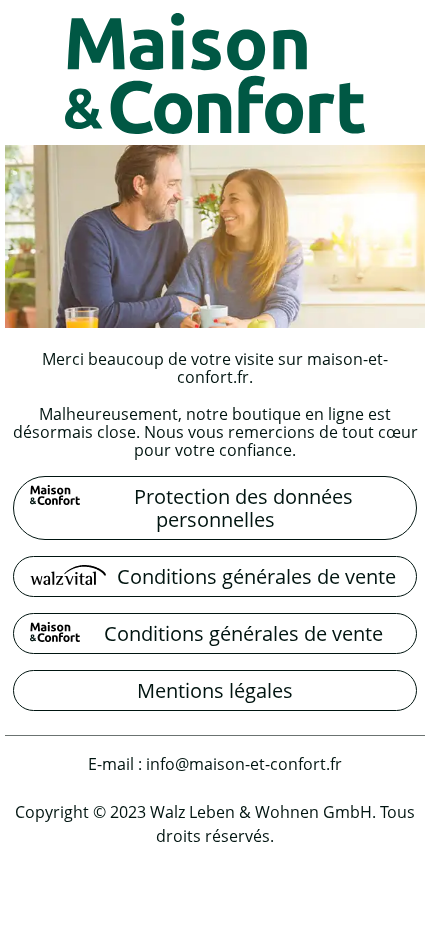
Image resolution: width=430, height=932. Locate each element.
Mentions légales (215, 690)
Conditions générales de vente (256, 576)
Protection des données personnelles (243, 508)
